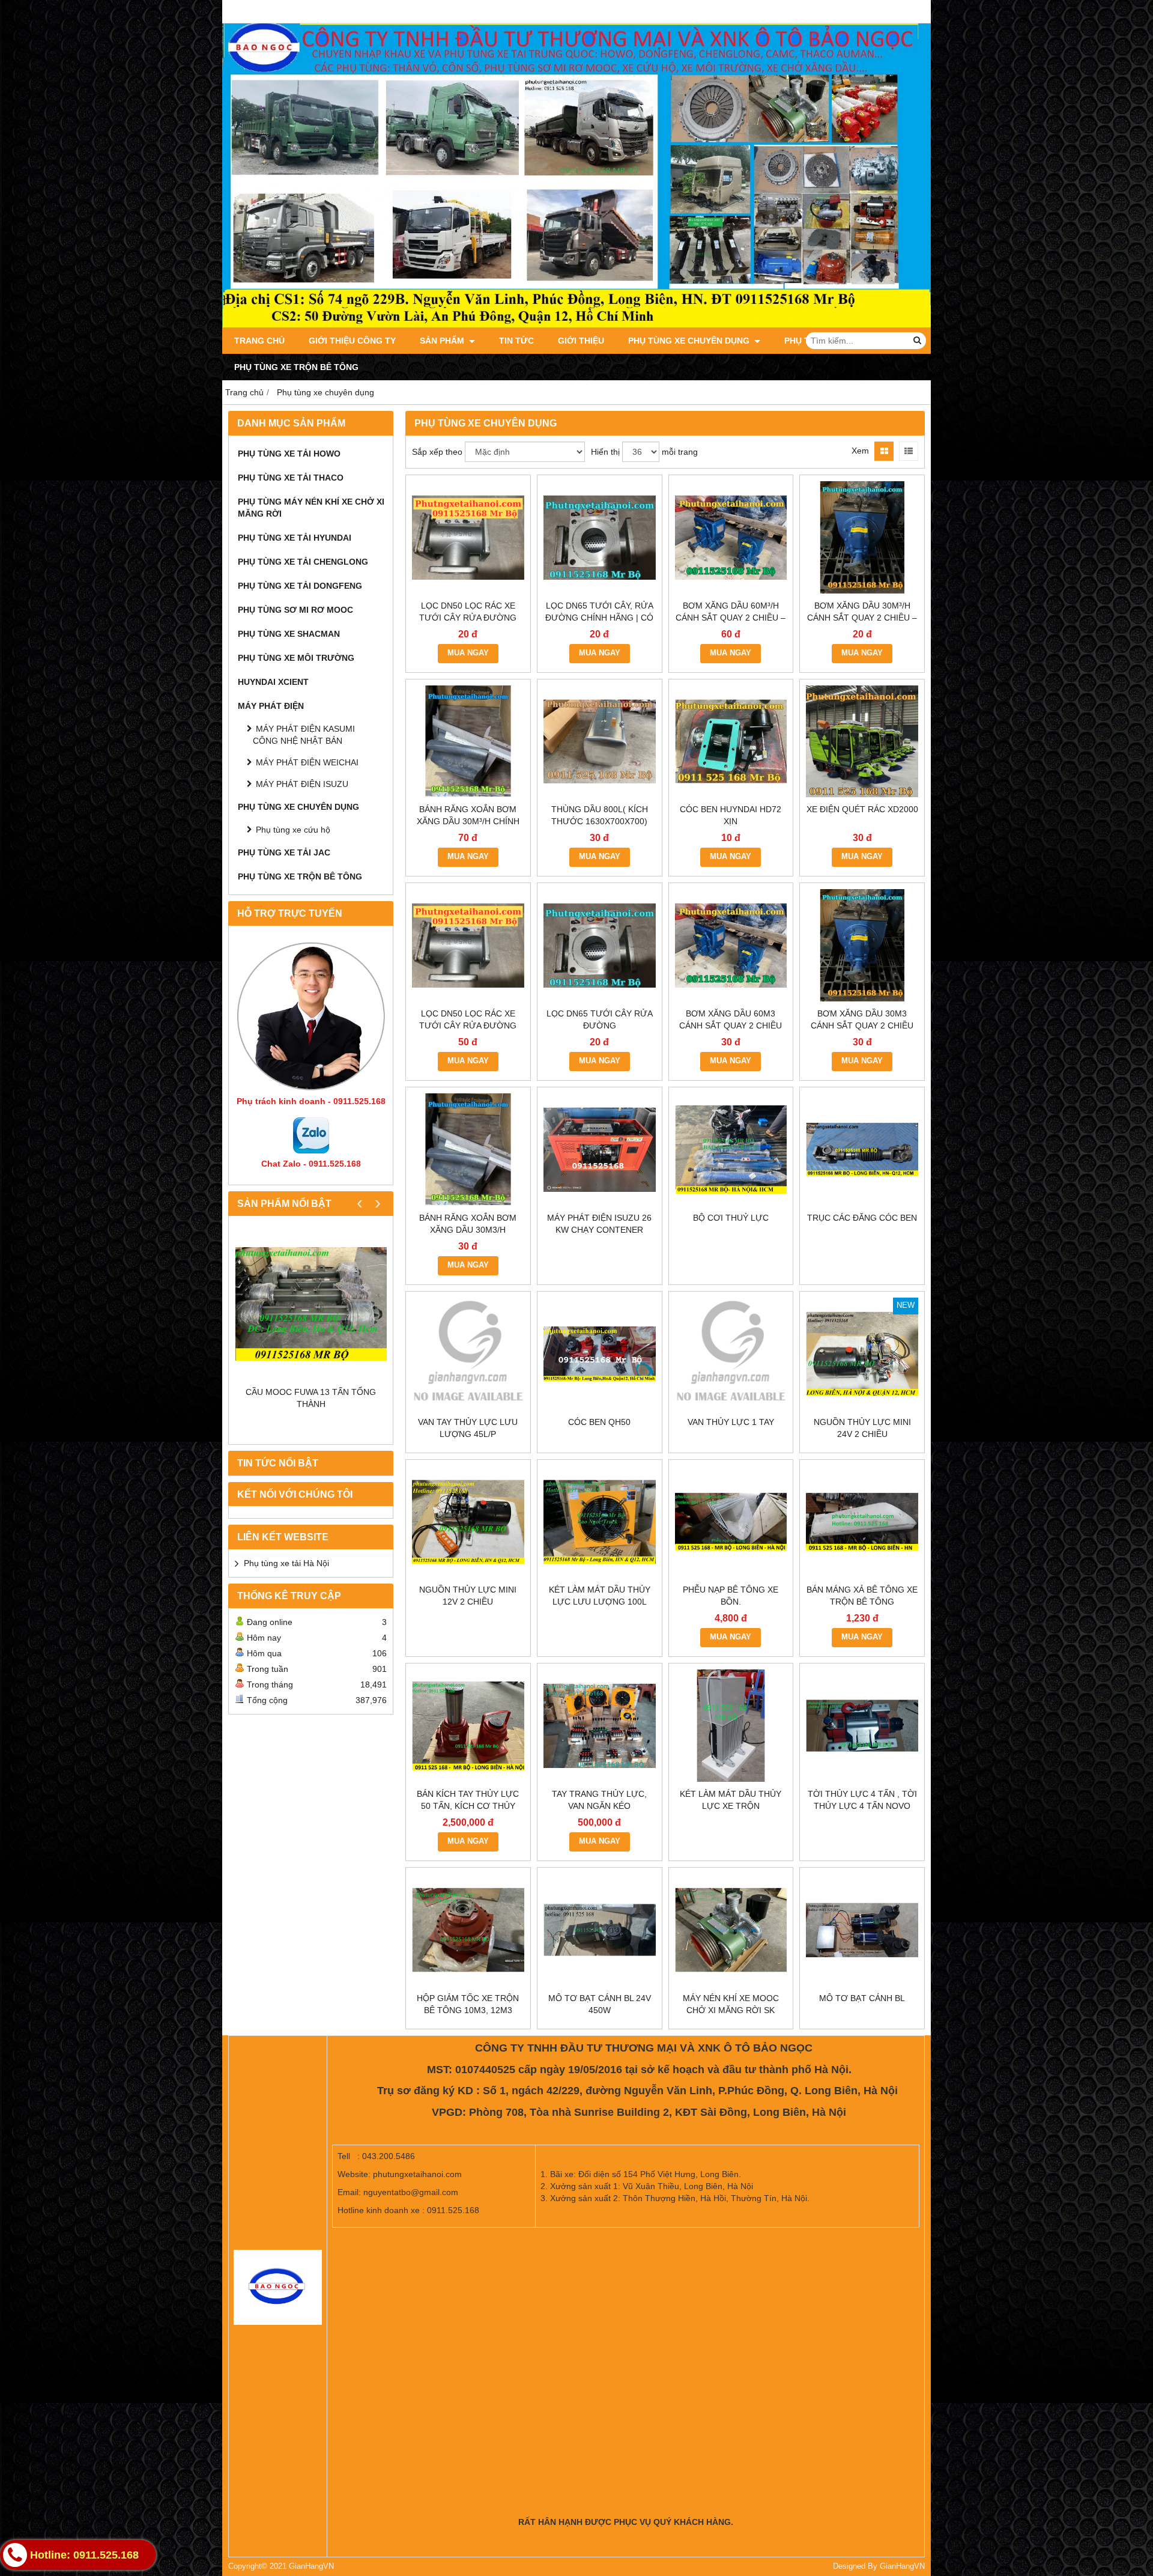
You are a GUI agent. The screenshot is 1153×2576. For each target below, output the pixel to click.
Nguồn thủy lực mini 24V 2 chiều (862, 1428)
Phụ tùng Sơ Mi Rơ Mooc (295, 610)
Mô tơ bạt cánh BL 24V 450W (600, 2004)
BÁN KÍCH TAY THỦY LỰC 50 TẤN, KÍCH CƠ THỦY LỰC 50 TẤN (468, 1806)
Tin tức (516, 341)
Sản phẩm (443, 341)
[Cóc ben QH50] (600, 1354)
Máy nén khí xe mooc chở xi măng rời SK (731, 2004)
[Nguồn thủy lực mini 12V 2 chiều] (468, 1522)
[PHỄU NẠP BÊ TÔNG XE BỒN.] (731, 1522)
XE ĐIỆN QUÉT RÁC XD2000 (862, 809)
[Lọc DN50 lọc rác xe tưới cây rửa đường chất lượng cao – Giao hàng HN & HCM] (468, 537)
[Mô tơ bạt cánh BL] (862, 1930)
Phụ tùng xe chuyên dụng (690, 341)
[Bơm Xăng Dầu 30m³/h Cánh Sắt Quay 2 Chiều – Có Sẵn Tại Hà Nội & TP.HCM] (862, 537)
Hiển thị (605, 452)
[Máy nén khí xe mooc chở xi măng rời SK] (731, 1930)
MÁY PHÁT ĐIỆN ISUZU (302, 784)
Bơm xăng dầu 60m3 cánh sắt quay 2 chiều (731, 1019)
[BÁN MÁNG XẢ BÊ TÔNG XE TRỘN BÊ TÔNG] (862, 1522)
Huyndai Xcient (273, 682)
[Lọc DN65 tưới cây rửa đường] (600, 945)
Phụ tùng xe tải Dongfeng (300, 586)
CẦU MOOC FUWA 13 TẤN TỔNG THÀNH (311, 1398)
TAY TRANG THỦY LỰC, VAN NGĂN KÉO (599, 1800)
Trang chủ (259, 341)
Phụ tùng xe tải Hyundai (295, 538)
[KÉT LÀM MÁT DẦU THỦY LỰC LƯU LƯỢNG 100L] (600, 1522)
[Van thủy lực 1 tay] (731, 1354)
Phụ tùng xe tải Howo (289, 454)
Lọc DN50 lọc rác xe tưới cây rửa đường (468, 1019)
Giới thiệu (581, 341)
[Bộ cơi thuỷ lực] (731, 1150)
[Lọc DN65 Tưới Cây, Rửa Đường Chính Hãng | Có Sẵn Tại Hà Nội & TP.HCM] (600, 537)
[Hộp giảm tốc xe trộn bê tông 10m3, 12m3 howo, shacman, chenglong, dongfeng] (468, 1930)
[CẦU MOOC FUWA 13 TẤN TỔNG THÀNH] (311, 1304)
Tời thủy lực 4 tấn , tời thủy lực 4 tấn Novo (862, 1800)
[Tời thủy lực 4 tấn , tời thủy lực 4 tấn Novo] (862, 1726)
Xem (860, 451)
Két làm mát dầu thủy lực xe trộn (731, 1800)
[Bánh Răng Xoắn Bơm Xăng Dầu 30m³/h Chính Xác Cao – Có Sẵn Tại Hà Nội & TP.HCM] (468, 742)
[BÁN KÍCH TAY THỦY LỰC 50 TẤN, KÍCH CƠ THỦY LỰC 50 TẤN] (468, 1726)
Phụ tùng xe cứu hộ (293, 830)
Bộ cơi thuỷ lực (731, 1218)
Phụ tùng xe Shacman (289, 634)
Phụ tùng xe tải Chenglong (303, 562)
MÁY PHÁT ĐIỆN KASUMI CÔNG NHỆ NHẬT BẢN (304, 735)
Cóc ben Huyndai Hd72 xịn (731, 815)
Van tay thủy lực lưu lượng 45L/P (468, 1428)
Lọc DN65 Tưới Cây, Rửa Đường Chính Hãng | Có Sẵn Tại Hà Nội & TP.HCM (599, 618)
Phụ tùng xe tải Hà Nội (286, 1563)
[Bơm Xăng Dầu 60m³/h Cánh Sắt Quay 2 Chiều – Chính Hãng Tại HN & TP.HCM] (731, 537)
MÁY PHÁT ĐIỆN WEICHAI (307, 762)
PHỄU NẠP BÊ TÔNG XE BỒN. (731, 1596)
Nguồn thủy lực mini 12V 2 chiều (468, 1596)
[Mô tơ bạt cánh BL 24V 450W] (600, 1930)
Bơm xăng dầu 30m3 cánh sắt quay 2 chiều (862, 1019)
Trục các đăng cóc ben (862, 1218)
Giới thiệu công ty (352, 341)
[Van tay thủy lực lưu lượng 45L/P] (468, 1354)
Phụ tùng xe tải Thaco (291, 478)
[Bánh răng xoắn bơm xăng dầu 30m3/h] (468, 1150)
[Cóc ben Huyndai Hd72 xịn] (731, 742)
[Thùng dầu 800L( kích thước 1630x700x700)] (600, 742)
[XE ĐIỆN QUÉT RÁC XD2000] (862, 742)
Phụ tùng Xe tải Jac (284, 852)
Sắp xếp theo (437, 452)
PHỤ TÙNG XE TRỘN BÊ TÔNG (296, 367)
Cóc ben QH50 (599, 1422)
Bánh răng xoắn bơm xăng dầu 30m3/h (468, 1224)
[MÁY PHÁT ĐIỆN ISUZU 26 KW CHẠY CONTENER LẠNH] (600, 1150)
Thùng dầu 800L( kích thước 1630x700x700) (600, 815)
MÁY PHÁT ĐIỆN (271, 706)
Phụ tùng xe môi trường (296, 658)
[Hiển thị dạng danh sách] (909, 451)
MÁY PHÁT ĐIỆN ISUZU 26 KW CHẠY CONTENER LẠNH (599, 1230)
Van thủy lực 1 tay (731, 1422)
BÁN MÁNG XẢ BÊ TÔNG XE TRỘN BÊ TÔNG (862, 1596)
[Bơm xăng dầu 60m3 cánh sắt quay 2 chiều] (731, 945)
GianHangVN (902, 2566)
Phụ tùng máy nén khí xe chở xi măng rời (311, 508)
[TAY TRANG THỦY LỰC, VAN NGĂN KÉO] (600, 1726)
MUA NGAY (468, 653)
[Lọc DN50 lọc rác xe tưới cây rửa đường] (468, 945)
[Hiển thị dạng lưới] (884, 451)
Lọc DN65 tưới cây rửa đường (600, 1019)
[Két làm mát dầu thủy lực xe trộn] (731, 1726)
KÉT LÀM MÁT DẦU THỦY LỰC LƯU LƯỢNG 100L (600, 1596)
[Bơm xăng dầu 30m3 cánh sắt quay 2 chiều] (862, 945)
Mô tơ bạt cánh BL (862, 1998)
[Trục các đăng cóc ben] (862, 1150)
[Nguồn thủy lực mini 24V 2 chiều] (862, 1354)
